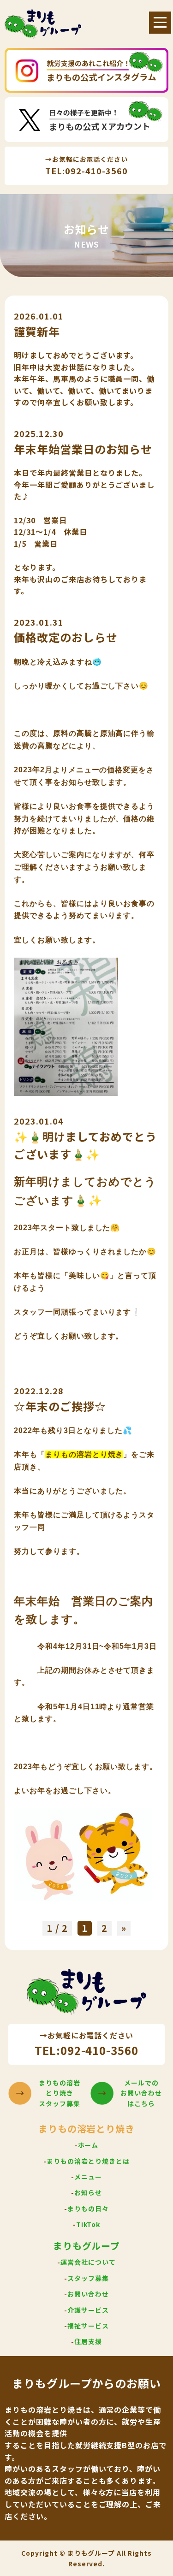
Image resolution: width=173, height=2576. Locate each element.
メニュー (88, 2177)
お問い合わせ (88, 2294)
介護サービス (88, 2310)
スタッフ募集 (88, 2278)
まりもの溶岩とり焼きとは (88, 2161)
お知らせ (88, 2192)
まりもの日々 (88, 2209)
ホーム (88, 2145)
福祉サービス (88, 2326)
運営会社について (88, 2262)
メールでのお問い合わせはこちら (141, 2093)
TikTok (88, 2224)
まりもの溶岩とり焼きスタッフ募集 (60, 2093)
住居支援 (88, 2341)
